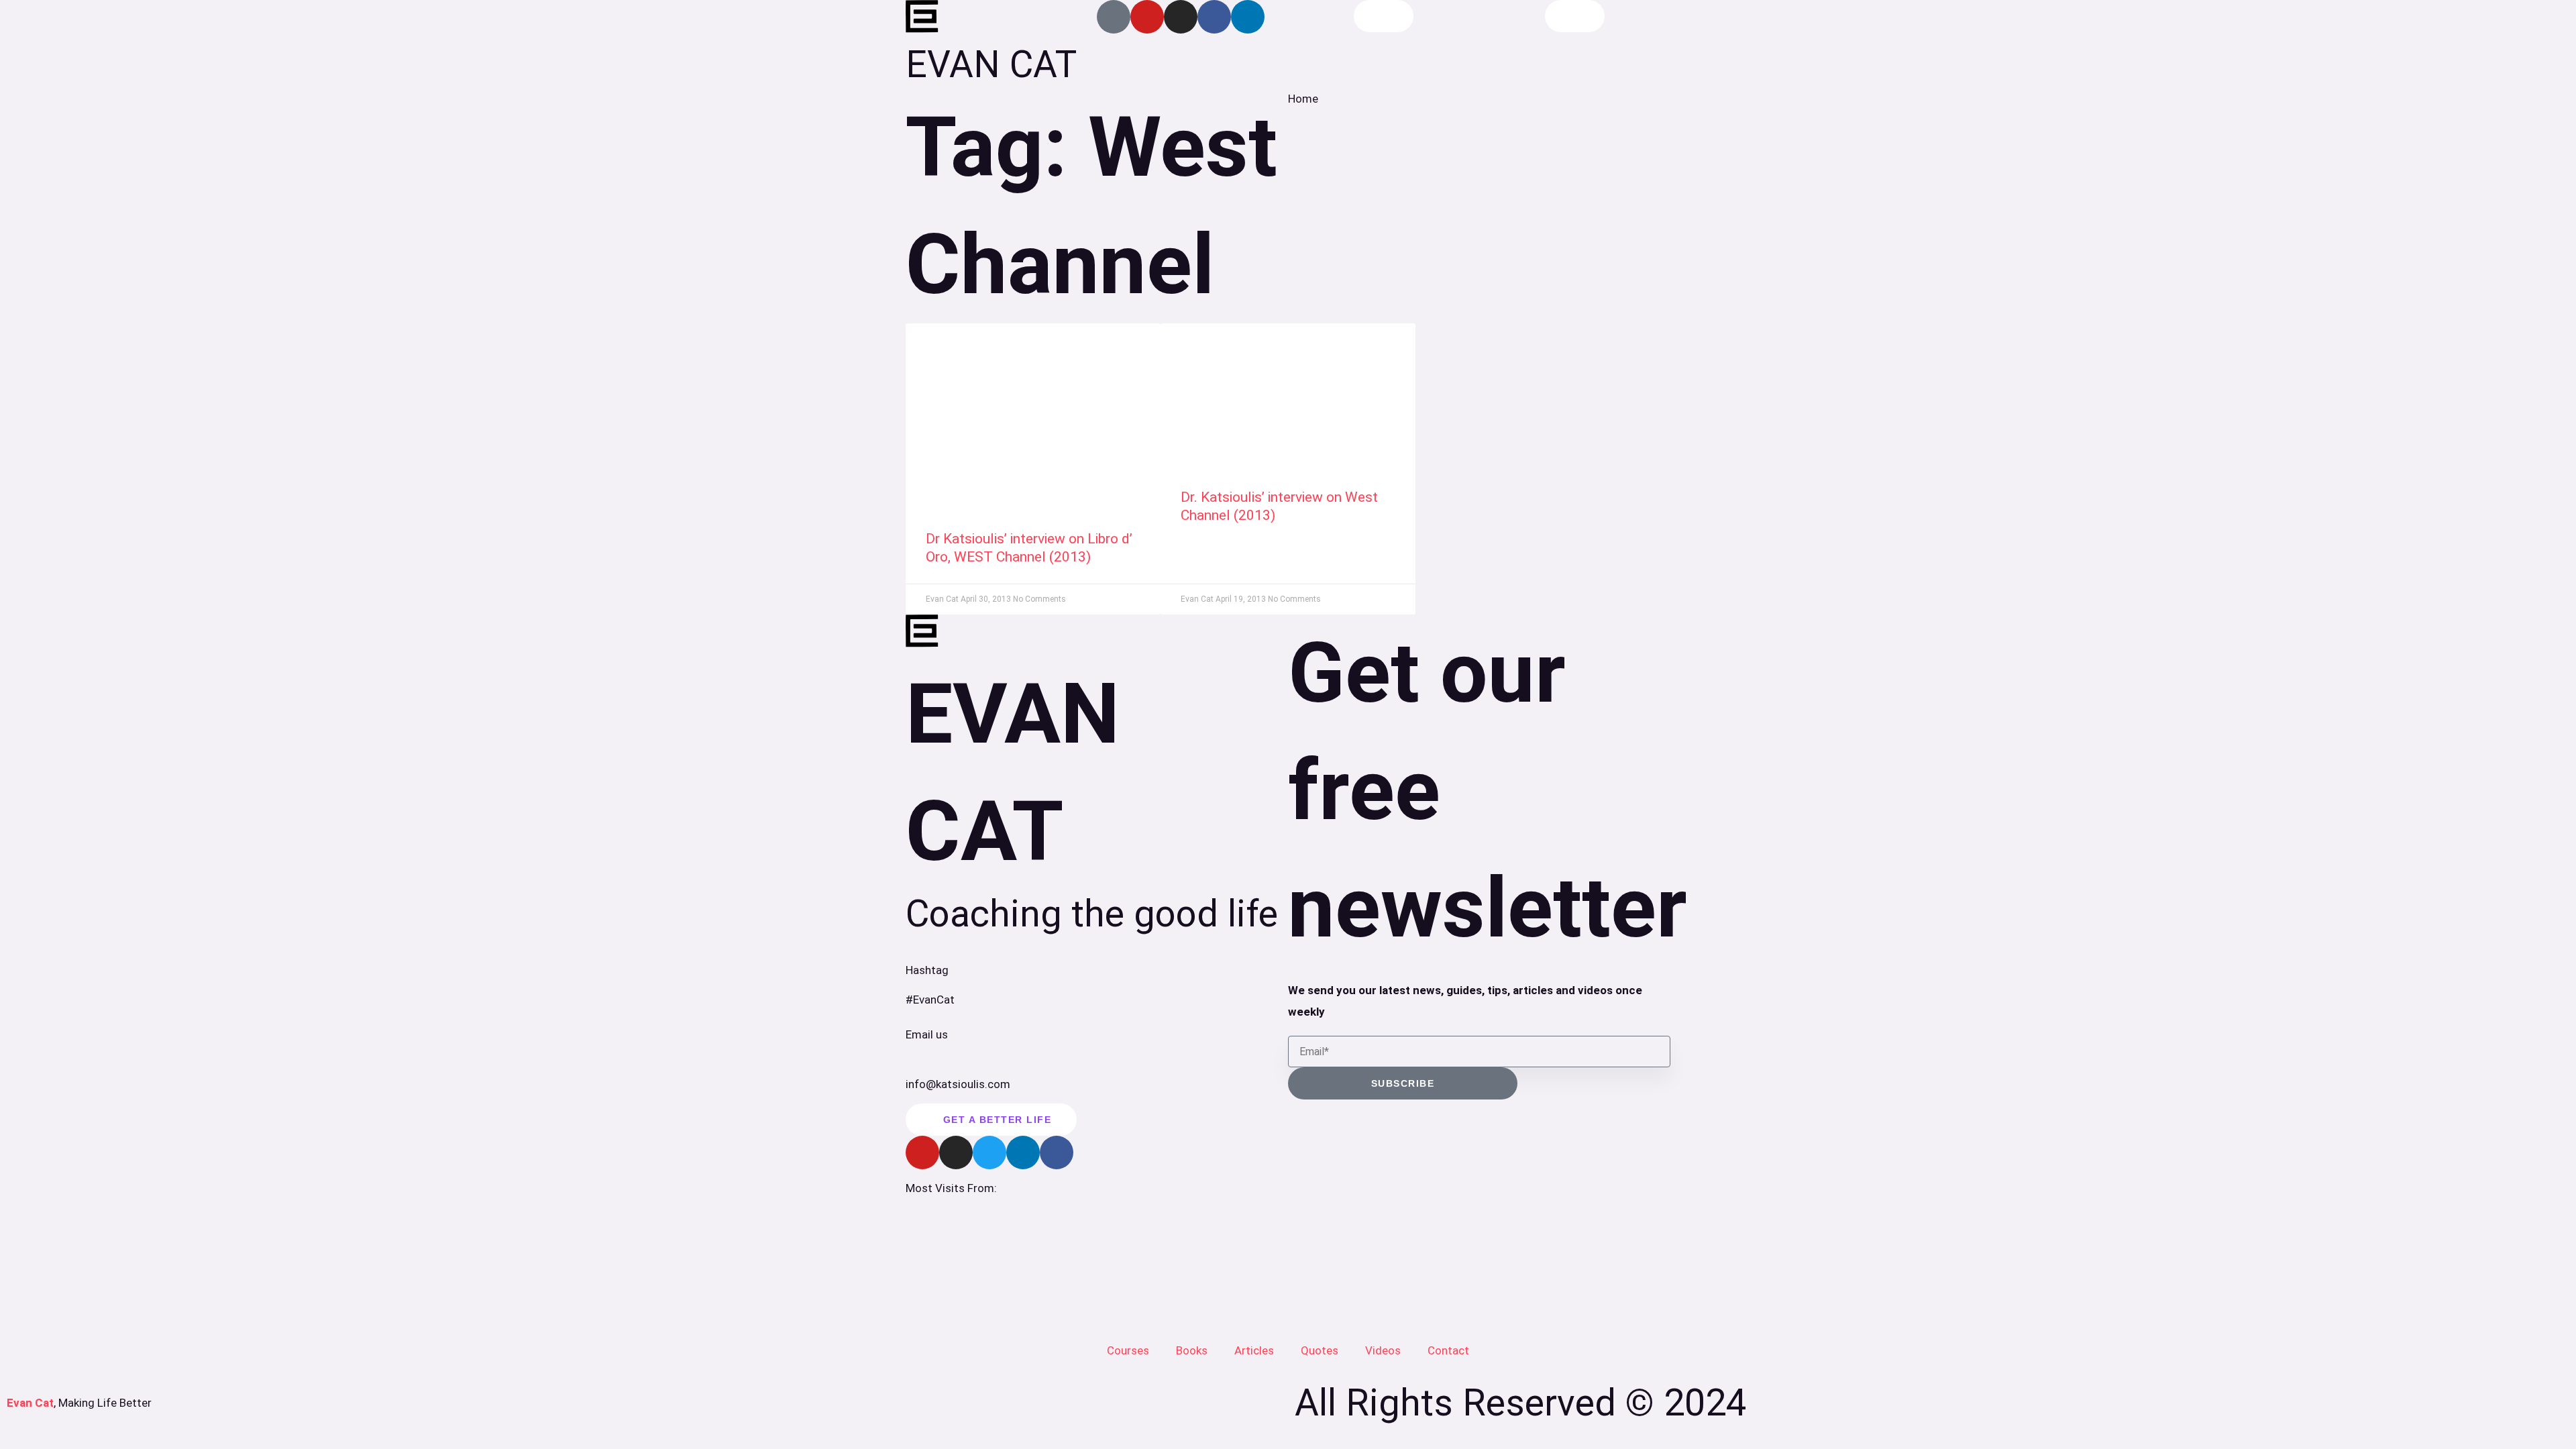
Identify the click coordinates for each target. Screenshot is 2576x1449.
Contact (1448, 1350)
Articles (1254, 1350)
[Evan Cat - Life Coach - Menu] (1575, 16)
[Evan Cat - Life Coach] (922, 17)
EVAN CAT (991, 64)
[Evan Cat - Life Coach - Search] (1384, 16)
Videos (1383, 1350)
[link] (1033, 413)
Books (1192, 1350)
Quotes (1320, 1350)
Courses (1128, 1350)
